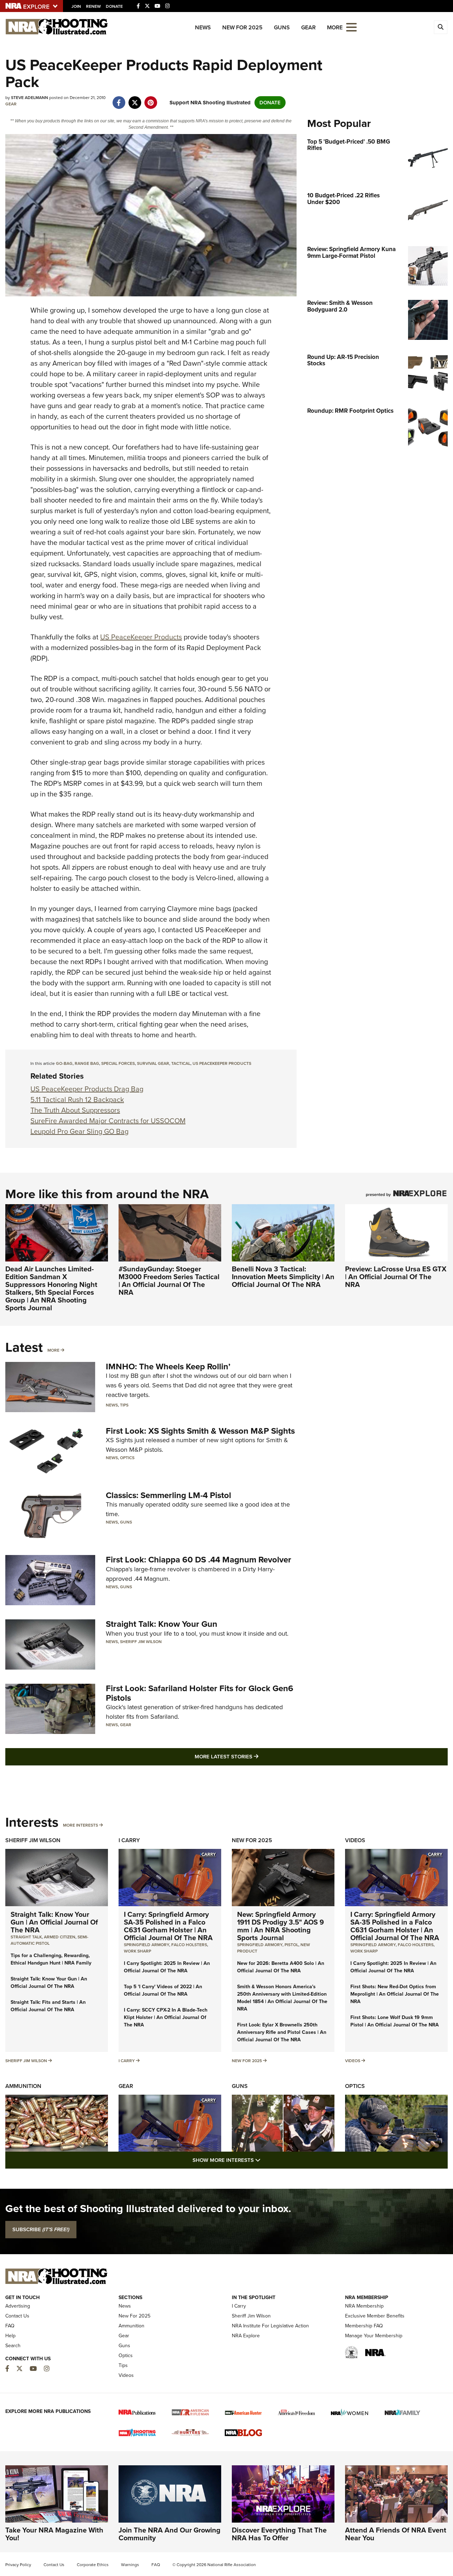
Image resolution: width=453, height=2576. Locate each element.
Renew (93, 6)
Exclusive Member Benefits (375, 2316)
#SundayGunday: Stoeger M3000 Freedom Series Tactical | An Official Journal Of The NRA (169, 1281)
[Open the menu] (351, 27)
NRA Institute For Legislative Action (270, 2326)
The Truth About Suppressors (75, 1110)
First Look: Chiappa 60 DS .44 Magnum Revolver (199, 1560)
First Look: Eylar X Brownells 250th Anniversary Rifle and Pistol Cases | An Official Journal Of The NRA (282, 2032)
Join (76, 6)
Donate (114, 6)
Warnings (130, 2565)
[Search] (441, 27)
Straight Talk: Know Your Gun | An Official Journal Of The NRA (54, 1922)
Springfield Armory (147, 1945)
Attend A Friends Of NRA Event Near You (396, 2534)
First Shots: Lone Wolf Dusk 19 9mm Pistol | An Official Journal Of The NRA (395, 2021)
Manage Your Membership (374, 2336)
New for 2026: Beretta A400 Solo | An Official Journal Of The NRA (281, 1967)
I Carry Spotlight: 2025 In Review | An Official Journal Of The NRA (167, 1967)
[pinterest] (151, 99)
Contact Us (17, 2316)
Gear (308, 27)
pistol (291, 1945)
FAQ (10, 2326)
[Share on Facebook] (119, 99)
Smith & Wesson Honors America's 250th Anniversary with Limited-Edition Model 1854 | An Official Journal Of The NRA (282, 1998)
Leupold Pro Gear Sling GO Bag (79, 1131)
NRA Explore (246, 2336)
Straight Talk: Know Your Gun (162, 1624)
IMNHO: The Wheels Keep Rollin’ (168, 1367)
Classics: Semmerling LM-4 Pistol (168, 1495)
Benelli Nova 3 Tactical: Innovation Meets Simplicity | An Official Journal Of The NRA (283, 1277)
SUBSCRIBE (41, 2229)
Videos (355, 1840)
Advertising (18, 2306)
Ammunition (23, 2086)
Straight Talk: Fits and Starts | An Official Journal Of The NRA (48, 2006)
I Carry (129, 1840)
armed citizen (60, 1937)
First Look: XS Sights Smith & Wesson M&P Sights (200, 1431)
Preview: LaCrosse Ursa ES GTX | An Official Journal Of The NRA (396, 1277)
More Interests (81, 1825)
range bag (87, 1063)
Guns (282, 27)
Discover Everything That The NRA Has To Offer (279, 2534)
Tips (124, 1405)
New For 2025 (242, 27)
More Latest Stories (255, 1756)
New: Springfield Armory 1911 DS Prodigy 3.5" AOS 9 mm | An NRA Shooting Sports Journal (280, 1926)
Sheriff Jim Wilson (141, 1642)
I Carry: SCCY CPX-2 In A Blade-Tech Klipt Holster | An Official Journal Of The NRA (166, 2017)
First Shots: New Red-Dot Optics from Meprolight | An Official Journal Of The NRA (395, 1994)
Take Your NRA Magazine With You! (54, 2534)
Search (13, 2346)
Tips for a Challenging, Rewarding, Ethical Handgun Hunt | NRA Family (51, 1959)
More (53, 1350)
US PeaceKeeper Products (141, 637)
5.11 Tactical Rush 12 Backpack (77, 1100)
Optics (127, 1458)
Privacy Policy (18, 2565)
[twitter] (135, 99)
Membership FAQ (364, 2326)
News (203, 27)
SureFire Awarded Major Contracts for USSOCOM (108, 1121)
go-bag (64, 1063)
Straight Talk (26, 1937)
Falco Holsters (189, 1945)
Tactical (181, 1063)
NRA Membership (364, 2306)
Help (10, 2336)
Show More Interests (265, 2160)
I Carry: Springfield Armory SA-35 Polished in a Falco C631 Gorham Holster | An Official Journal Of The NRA (168, 1926)
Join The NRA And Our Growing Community (170, 2534)
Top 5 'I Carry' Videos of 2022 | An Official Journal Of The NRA (163, 1990)
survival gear (153, 1063)
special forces (118, 1063)
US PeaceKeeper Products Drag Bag (87, 1089)
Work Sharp (137, 1951)
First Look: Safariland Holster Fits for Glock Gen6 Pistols (200, 1693)
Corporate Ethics (93, 2565)
